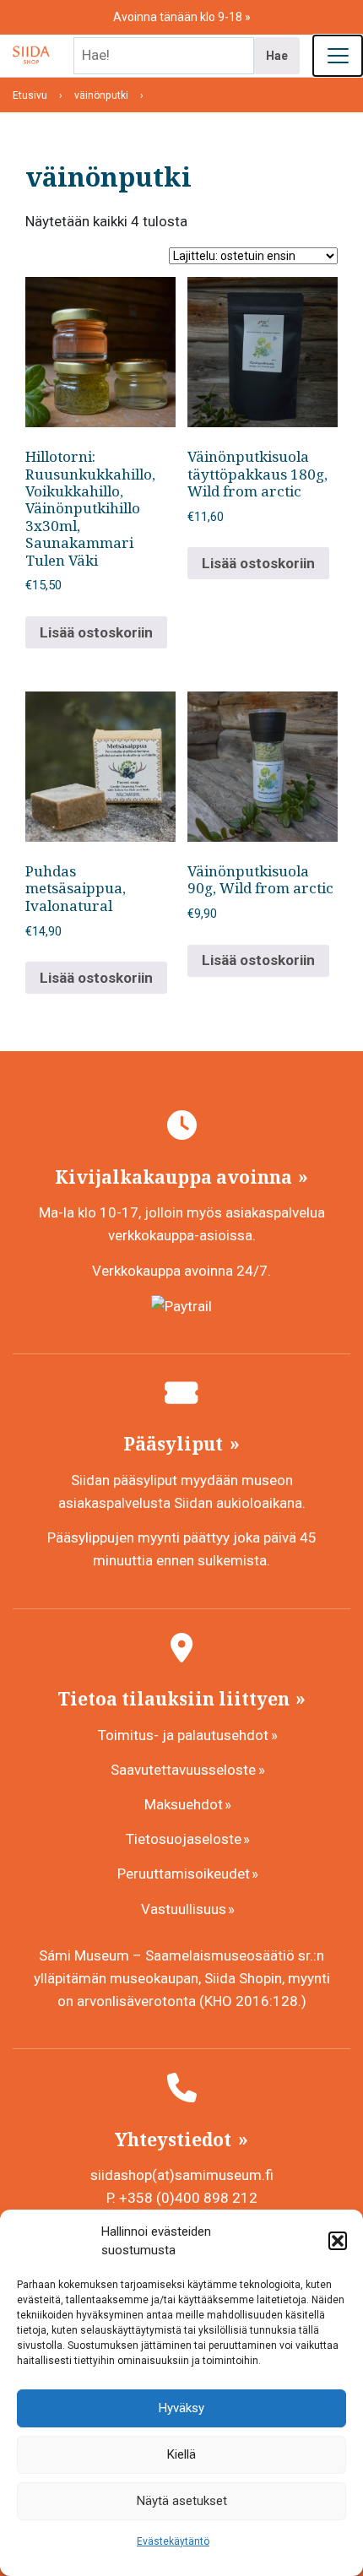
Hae (277, 56)
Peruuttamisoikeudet (184, 1874)
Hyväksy (181, 2408)
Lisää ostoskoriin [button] (96, 632)
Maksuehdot (184, 1804)
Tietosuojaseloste (184, 1839)
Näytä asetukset (182, 2501)
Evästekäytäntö (173, 2541)
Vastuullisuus (184, 1909)
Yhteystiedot (175, 2139)
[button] (338, 2241)
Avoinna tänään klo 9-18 (179, 17)
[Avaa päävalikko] (338, 56)
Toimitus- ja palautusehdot (183, 1735)
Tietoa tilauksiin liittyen (176, 1699)
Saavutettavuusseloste (183, 1770)
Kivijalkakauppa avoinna (176, 1177)
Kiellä (181, 2454)
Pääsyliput (175, 1444)
